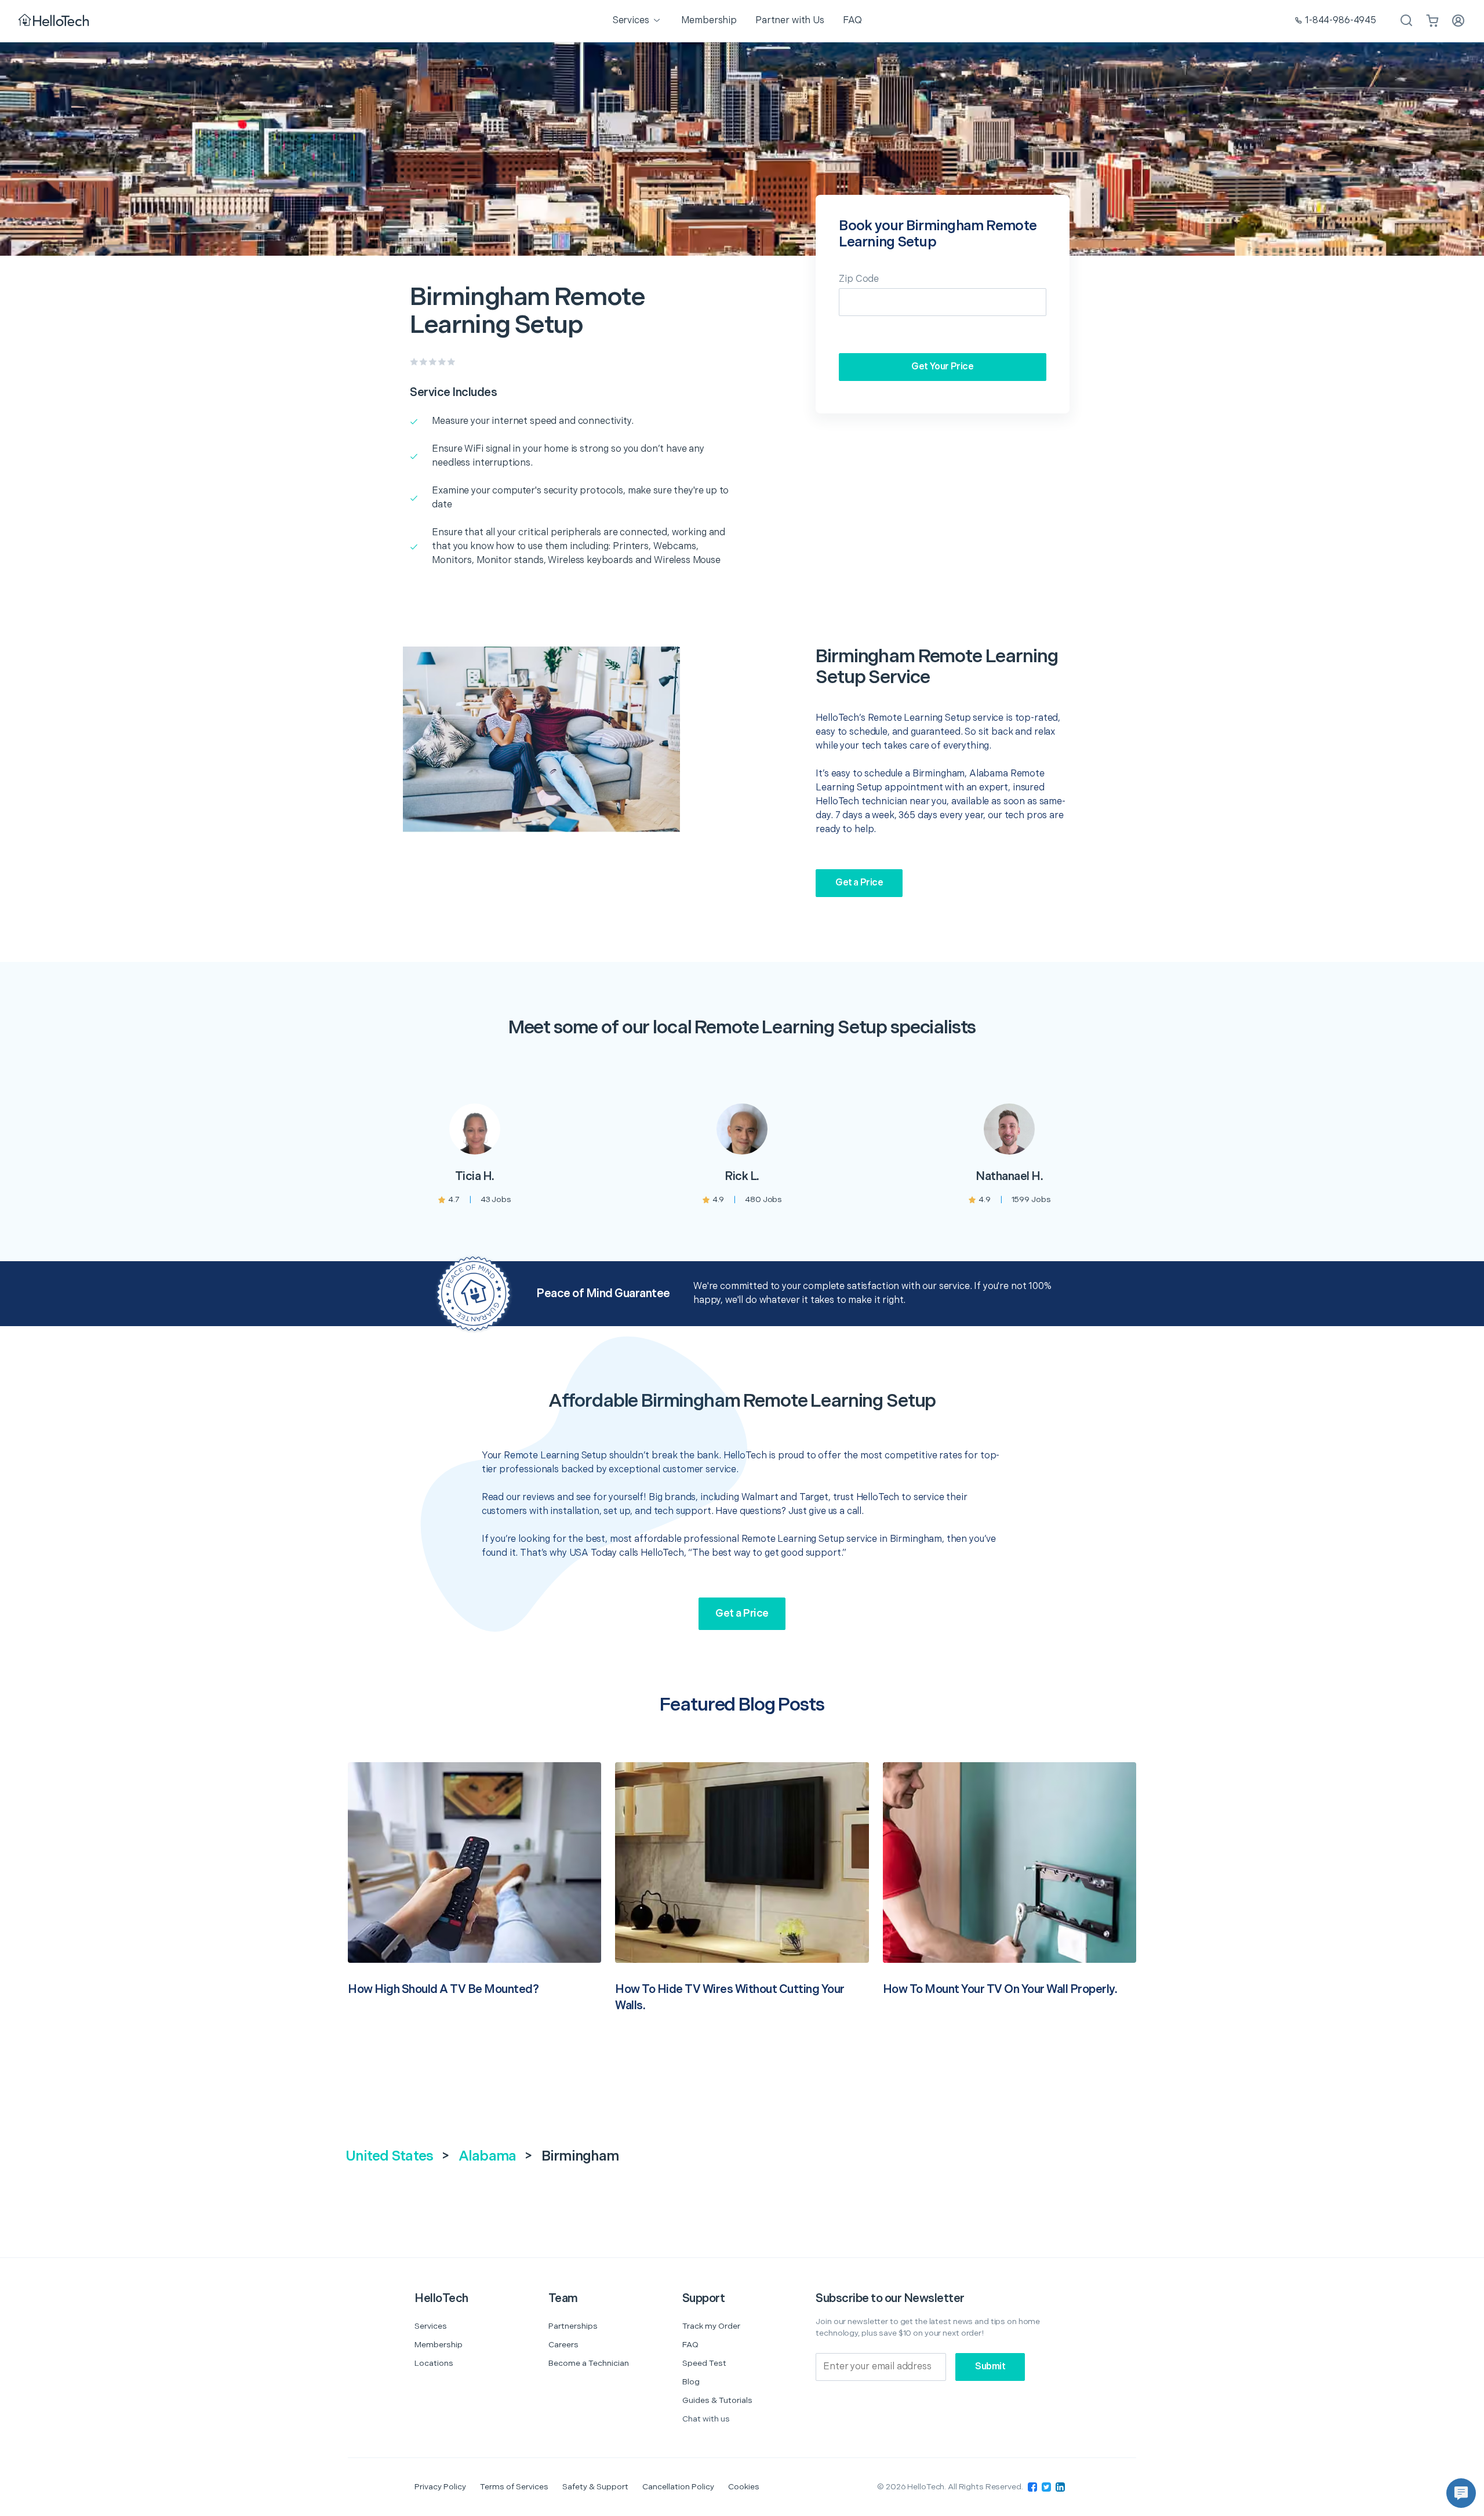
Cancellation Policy (678, 2487)
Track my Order (711, 2326)
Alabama (488, 2156)
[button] (1461, 2493)
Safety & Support (595, 2487)
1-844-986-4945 (1341, 21)
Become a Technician (589, 2363)
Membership (439, 2345)
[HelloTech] (55, 21)
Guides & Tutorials (717, 2400)
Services (431, 2326)
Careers (563, 2345)
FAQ (690, 2345)
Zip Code (859, 279)
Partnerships (573, 2326)
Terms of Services (514, 2487)
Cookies (744, 2487)
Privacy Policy (440, 2487)
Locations (434, 2363)
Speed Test (704, 2363)
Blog (691, 2382)
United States (389, 2156)
